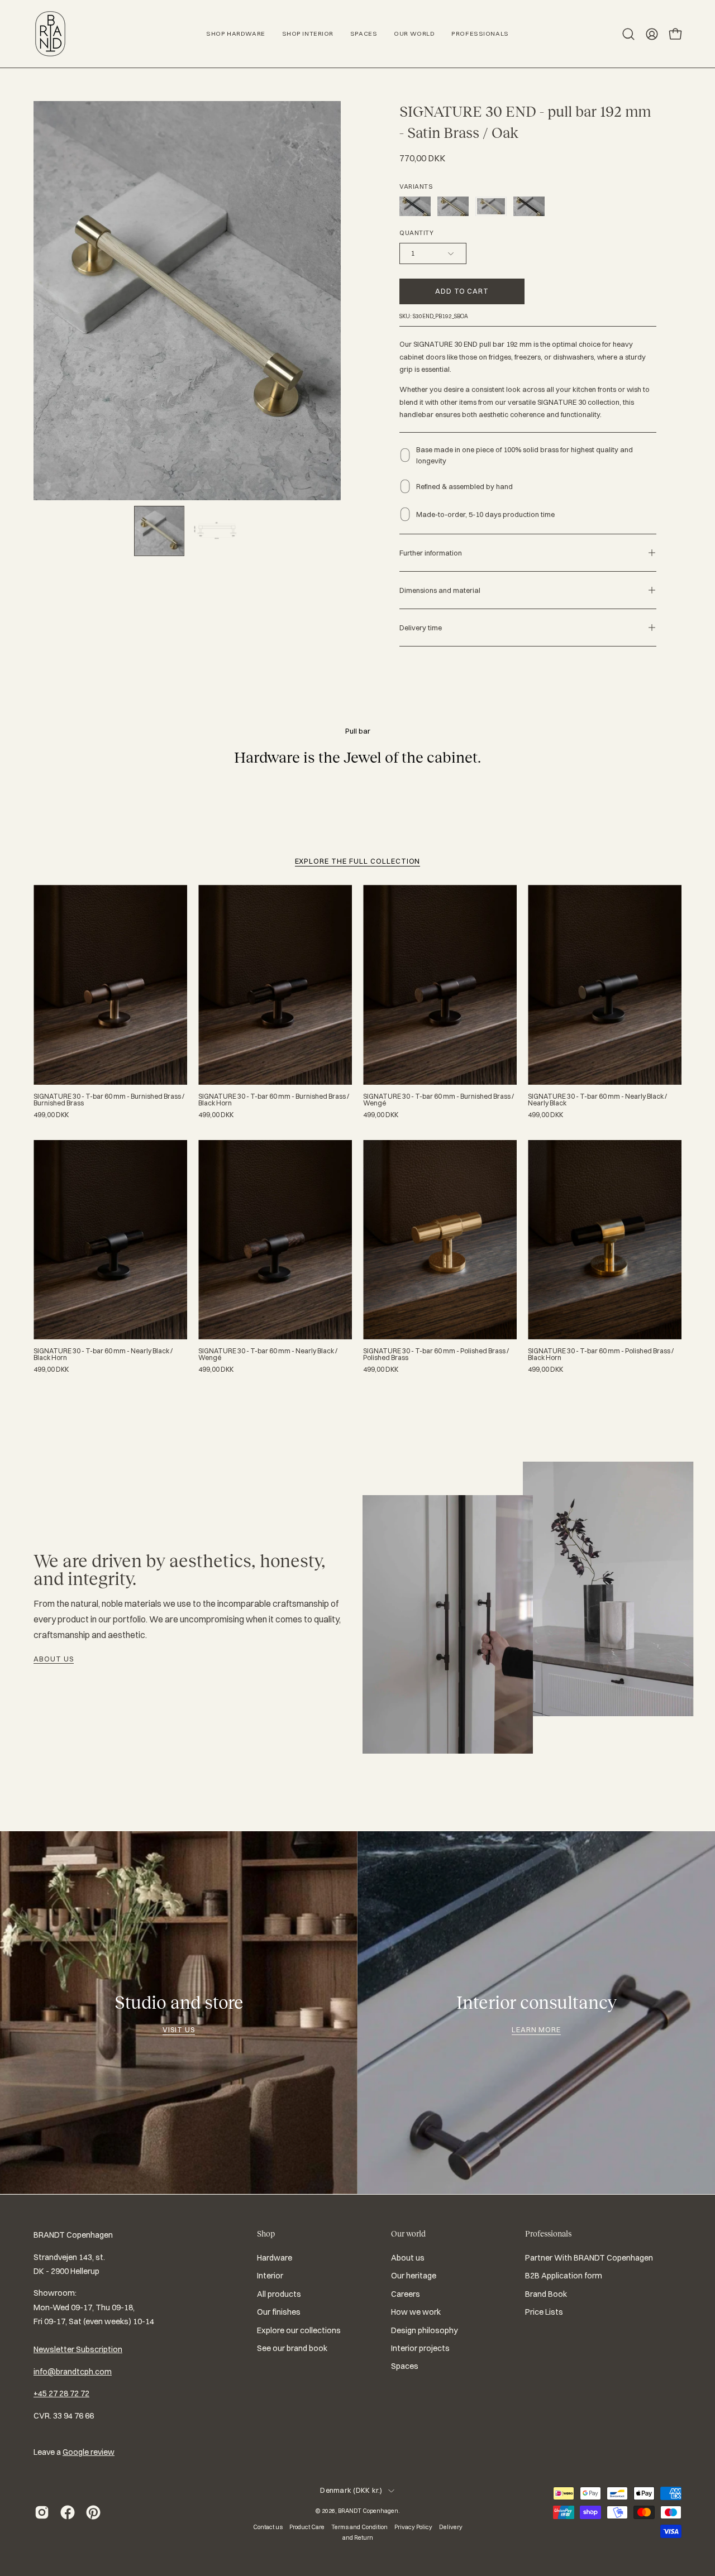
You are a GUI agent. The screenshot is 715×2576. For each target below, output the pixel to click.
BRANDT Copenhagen (368, 2511)
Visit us (179, 2029)
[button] (628, 34)
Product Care (307, 2527)
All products (279, 2294)
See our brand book (292, 2348)
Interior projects (420, 2348)
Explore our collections (299, 2330)
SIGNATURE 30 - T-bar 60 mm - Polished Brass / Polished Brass (436, 1354)
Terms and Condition (359, 2527)
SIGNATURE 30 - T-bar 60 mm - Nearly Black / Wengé (268, 1354)
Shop (266, 2234)
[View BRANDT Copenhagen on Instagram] (42, 2512)
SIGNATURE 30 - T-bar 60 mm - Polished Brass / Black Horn (601, 1354)
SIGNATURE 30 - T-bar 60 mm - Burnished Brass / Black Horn (274, 1100)
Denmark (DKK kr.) (351, 2490)
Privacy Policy (413, 2527)
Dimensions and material (440, 590)
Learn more (537, 2029)
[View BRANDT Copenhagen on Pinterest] (93, 2512)
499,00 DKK (51, 1115)
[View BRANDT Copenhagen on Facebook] (68, 2512)
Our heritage (414, 2276)
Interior (270, 2276)
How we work (416, 2312)
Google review (89, 2452)
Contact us (268, 2527)
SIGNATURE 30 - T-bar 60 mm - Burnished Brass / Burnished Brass (109, 1100)
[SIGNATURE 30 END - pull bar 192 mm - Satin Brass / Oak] (159, 531)
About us (54, 1659)
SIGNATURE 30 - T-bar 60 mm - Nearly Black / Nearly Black (597, 1100)
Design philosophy (425, 2330)
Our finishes (279, 2312)
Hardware (275, 2258)
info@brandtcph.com (73, 2372)
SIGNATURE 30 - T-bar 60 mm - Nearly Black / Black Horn (103, 1354)
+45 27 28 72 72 (61, 2393)
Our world (408, 2234)
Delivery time (421, 628)
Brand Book (546, 2294)
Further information (431, 553)
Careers (406, 2294)
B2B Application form (564, 2276)
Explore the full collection (358, 861)
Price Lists (544, 2312)
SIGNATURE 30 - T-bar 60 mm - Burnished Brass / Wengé (438, 1100)
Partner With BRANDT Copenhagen (589, 2258)
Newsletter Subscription (78, 2349)
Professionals (548, 2234)
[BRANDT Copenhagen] (50, 34)
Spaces (405, 2366)
